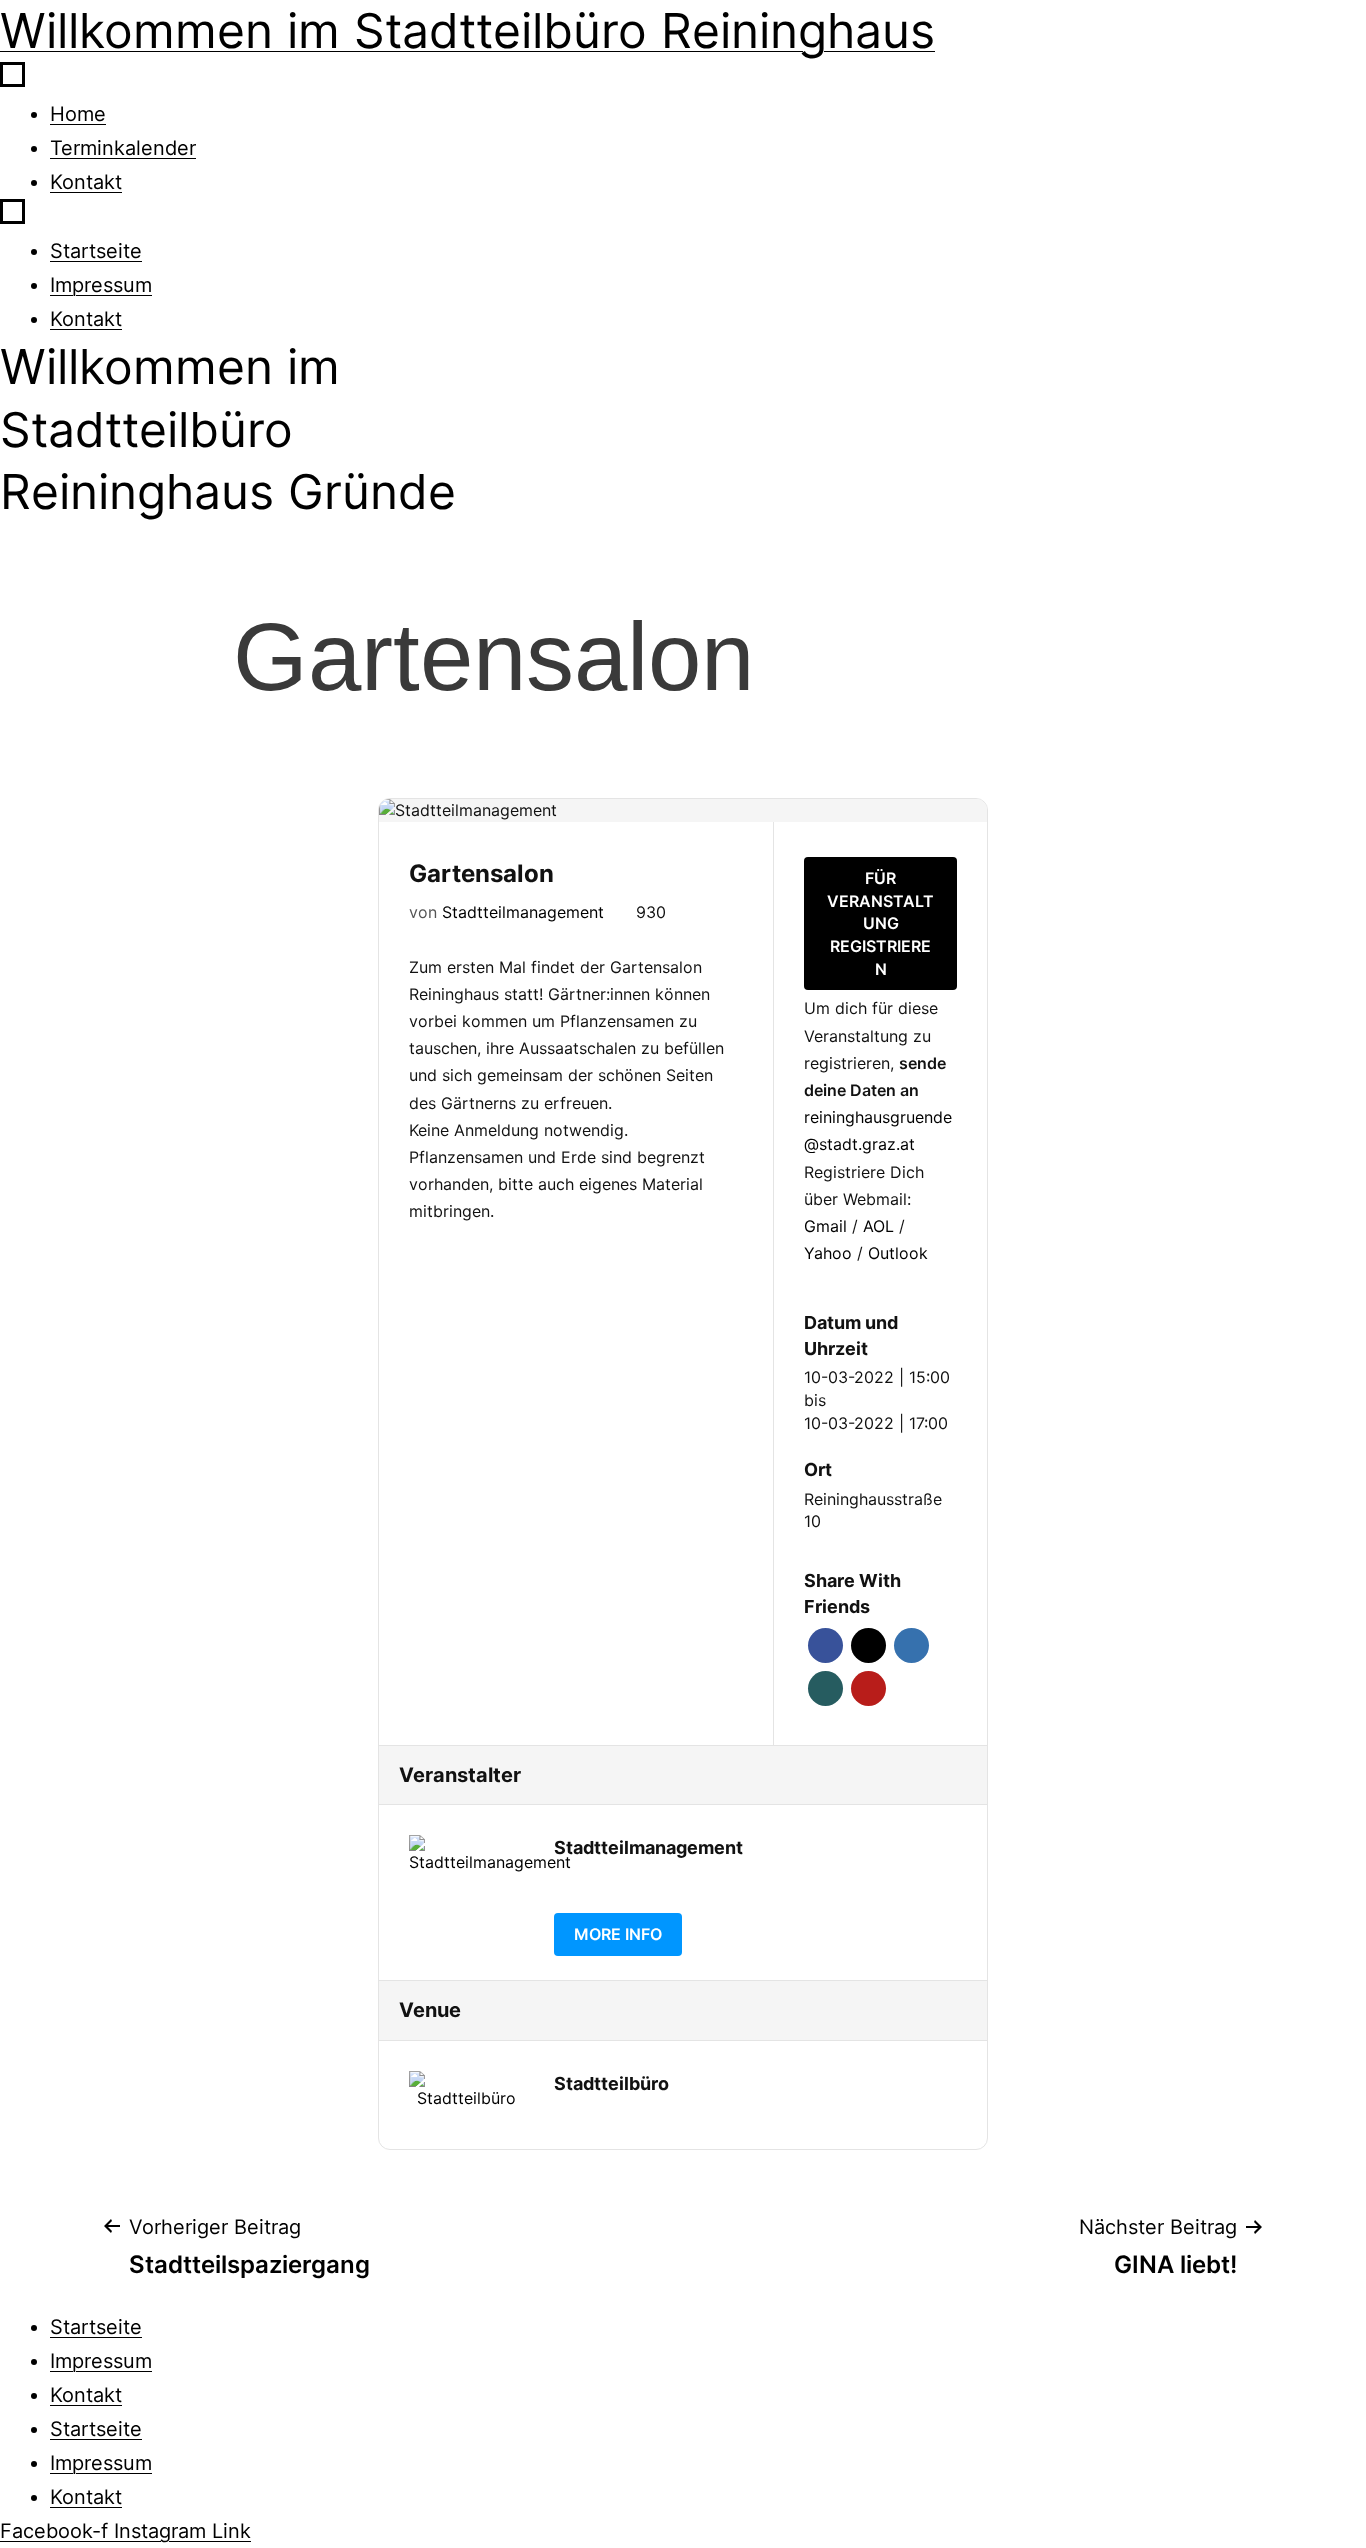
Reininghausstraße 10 (873, 1510)
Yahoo (830, 1253)
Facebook (825, 1645)
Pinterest (868, 1688)
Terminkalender (123, 148)
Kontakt (86, 182)
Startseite (96, 251)
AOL (881, 1226)
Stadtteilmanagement (523, 912)
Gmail (828, 1226)
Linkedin (911, 1645)
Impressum (101, 285)
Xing (825, 1688)
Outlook (898, 1253)
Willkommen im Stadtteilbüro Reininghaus (467, 30)
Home (78, 114)
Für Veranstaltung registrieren (880, 923)
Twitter (868, 1645)
